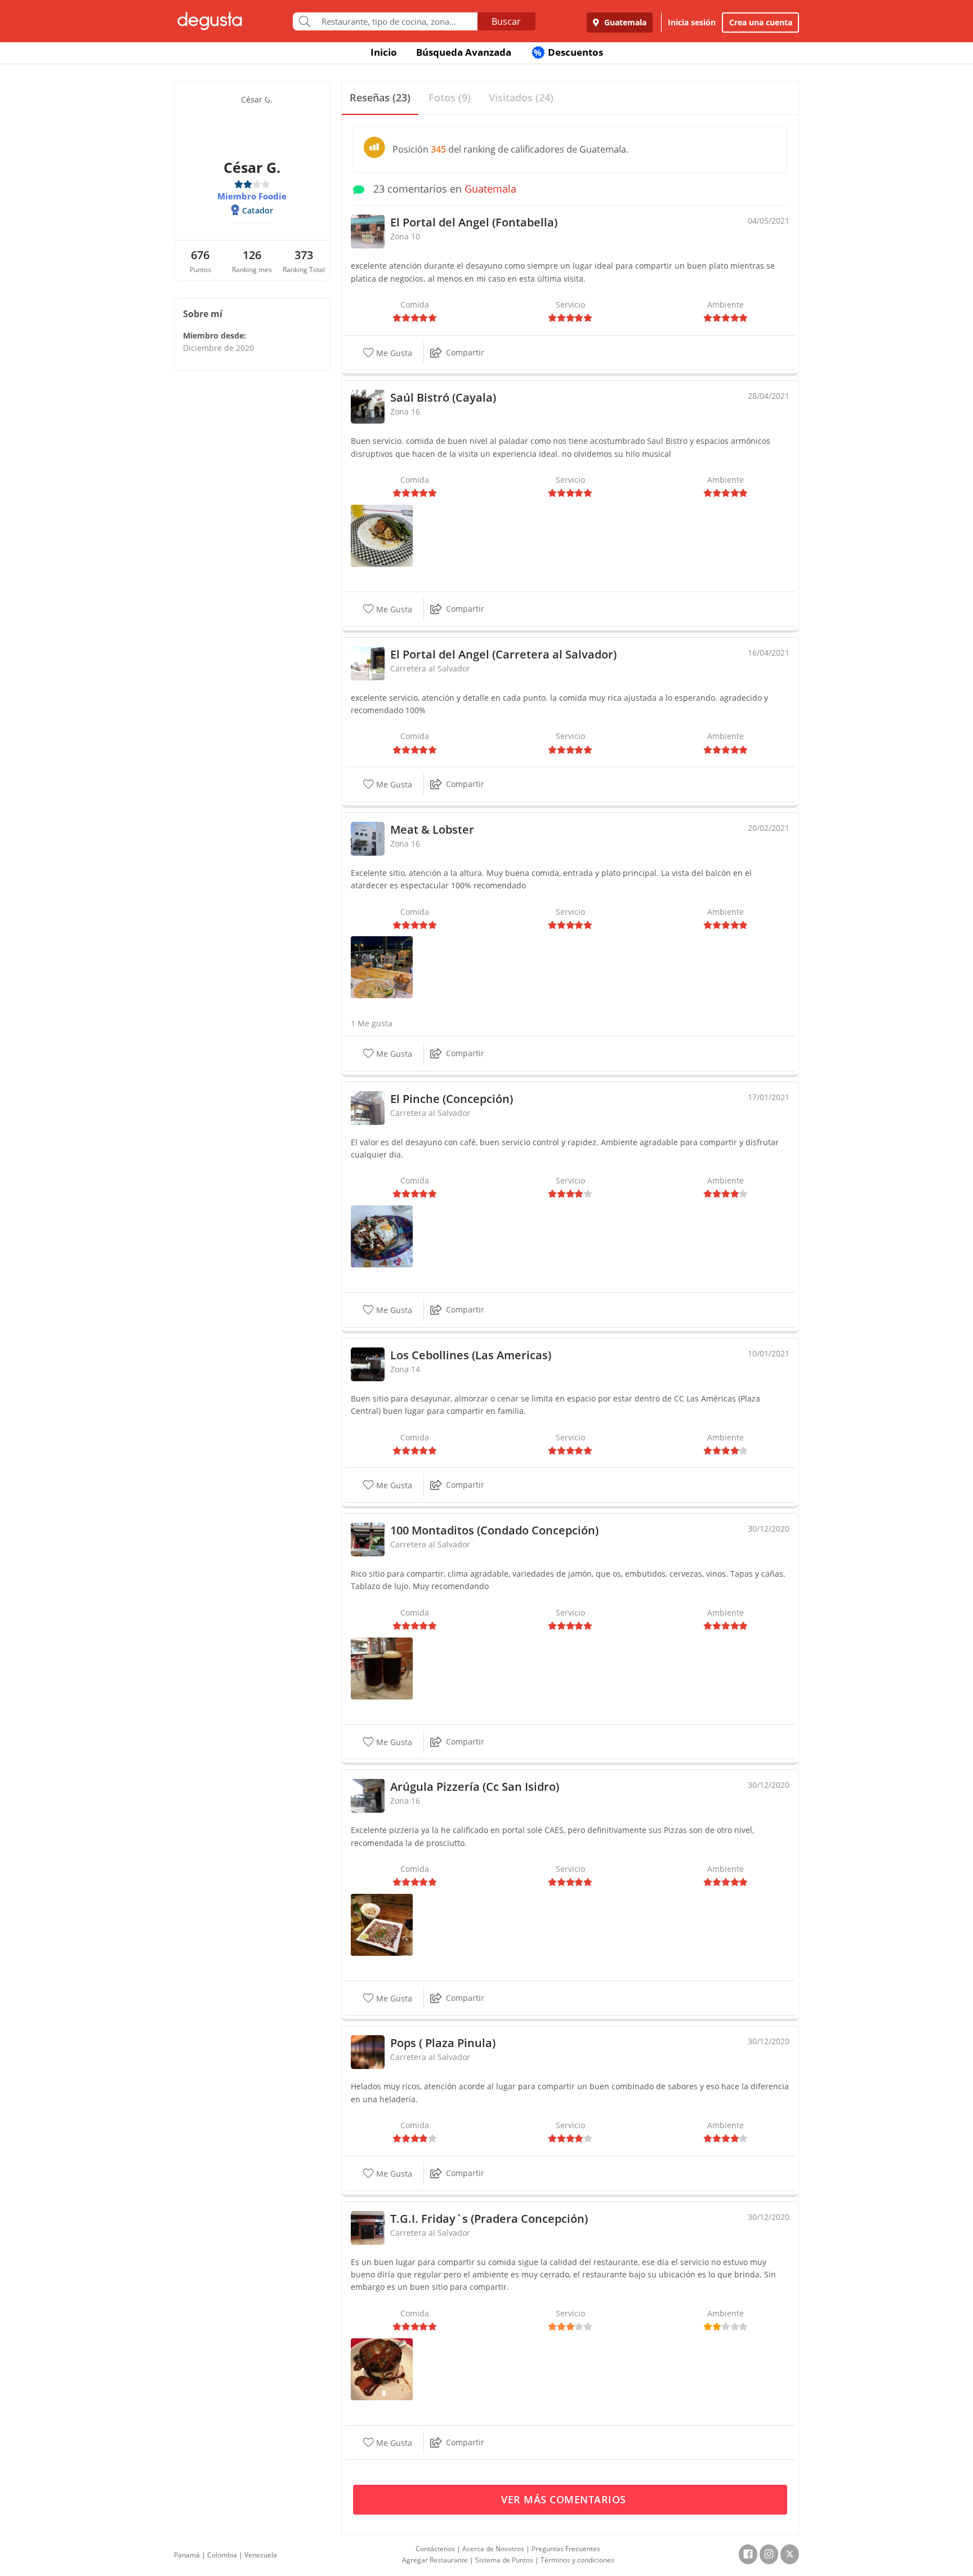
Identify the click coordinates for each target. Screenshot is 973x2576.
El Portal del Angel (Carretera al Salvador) (503, 654)
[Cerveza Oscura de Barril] (382, 1667)
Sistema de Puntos (504, 2560)
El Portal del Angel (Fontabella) (474, 222)
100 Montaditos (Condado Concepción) (494, 1530)
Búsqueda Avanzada (464, 52)
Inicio (384, 52)
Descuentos (568, 52)
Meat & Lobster (432, 829)
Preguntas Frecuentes (566, 2549)
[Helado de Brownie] (382, 2368)
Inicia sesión (692, 22)
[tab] (380, 98)
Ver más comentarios (565, 2499)
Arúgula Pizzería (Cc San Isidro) (475, 1787)
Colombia (222, 2555)
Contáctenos (435, 2549)
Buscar (506, 21)
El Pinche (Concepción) (452, 1099)
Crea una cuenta (761, 22)
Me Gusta (393, 353)
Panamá (187, 2555)
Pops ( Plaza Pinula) (443, 2043)
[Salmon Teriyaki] (382, 535)
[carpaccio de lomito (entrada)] (382, 1924)
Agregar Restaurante (435, 2560)
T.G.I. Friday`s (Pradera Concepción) (489, 2219)
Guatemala (624, 22)
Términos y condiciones (577, 2560)
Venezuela (261, 2555)
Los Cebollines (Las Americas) (471, 1355)
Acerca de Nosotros (493, 2549)
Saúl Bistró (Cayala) (443, 397)
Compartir (465, 352)
